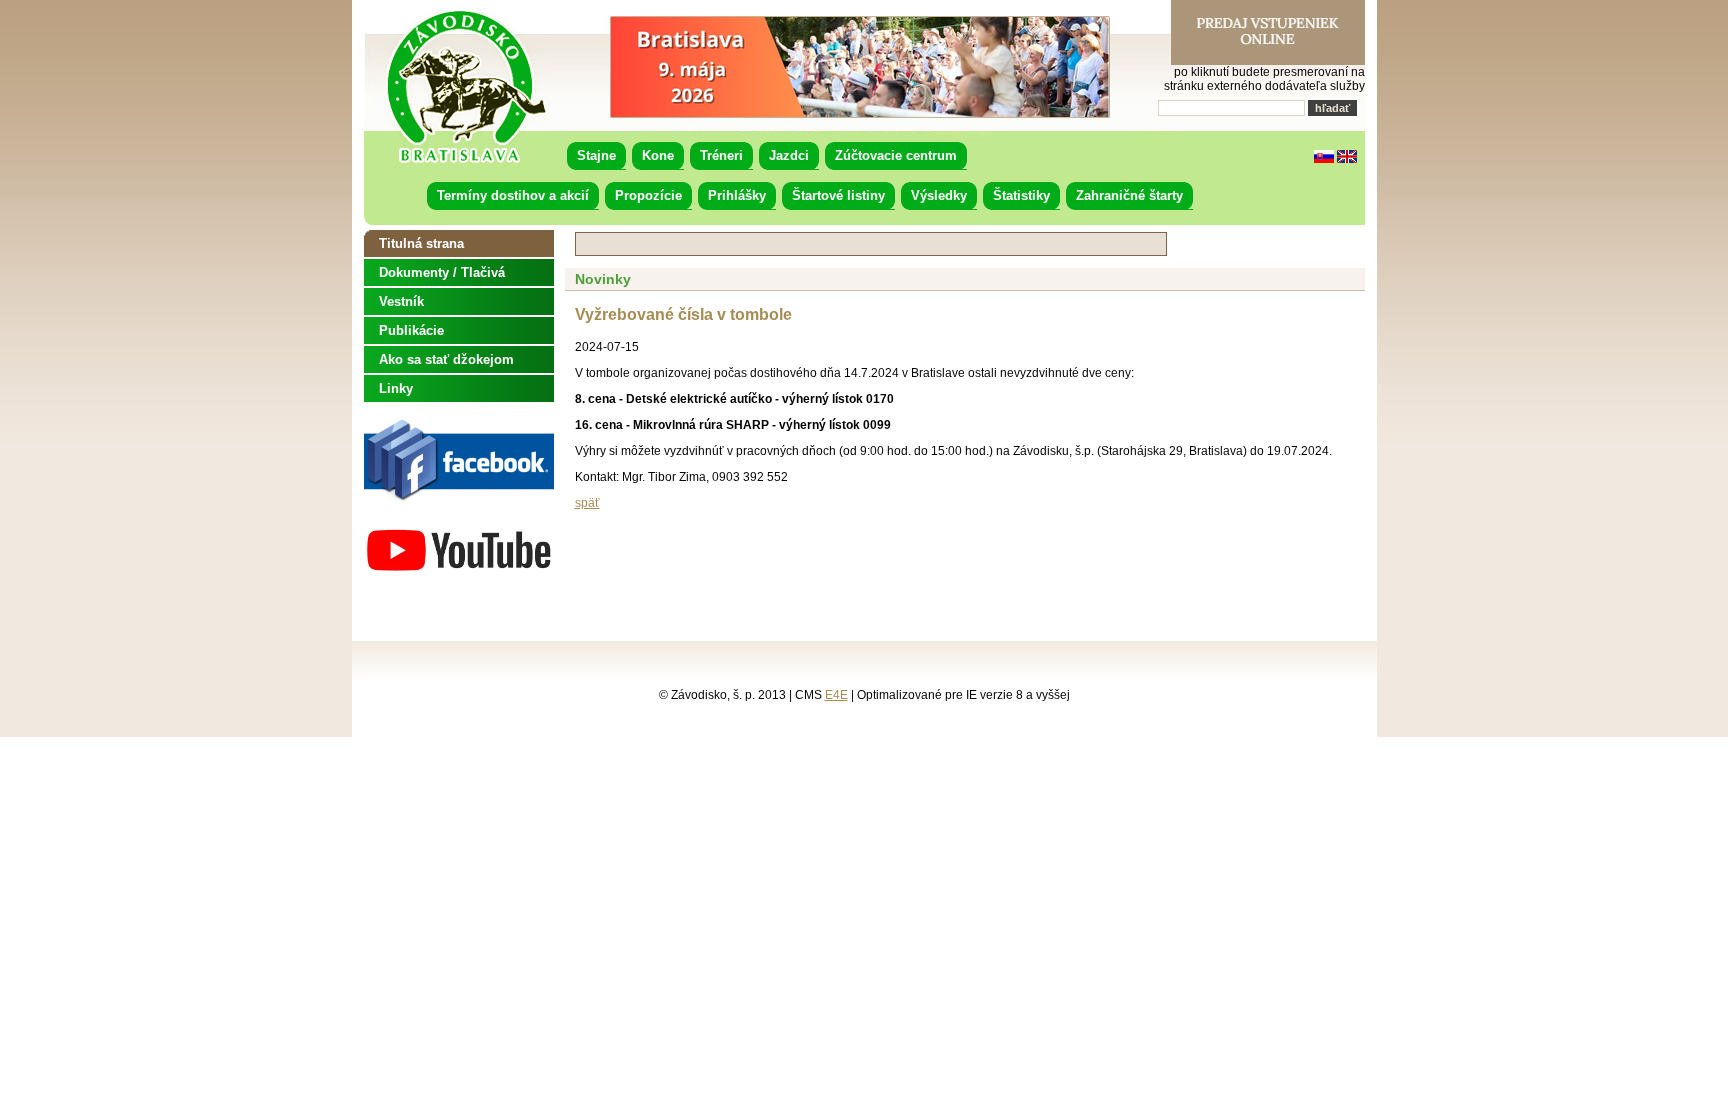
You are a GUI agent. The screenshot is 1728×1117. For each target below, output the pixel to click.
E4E (836, 695)
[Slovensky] (1324, 159)
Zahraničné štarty (1129, 195)
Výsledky (939, 195)
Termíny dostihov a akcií (513, 195)
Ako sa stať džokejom (446, 359)
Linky (396, 388)
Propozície (648, 195)
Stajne (596, 155)
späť (587, 503)
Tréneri (721, 155)
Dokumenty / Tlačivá (442, 272)
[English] (1347, 159)
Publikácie (411, 330)
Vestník (401, 301)
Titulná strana (421, 243)
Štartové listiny (838, 195)
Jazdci (789, 155)
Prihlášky (737, 195)
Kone (658, 155)
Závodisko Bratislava (465, 87)
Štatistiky (1021, 195)
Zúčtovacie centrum (896, 155)
